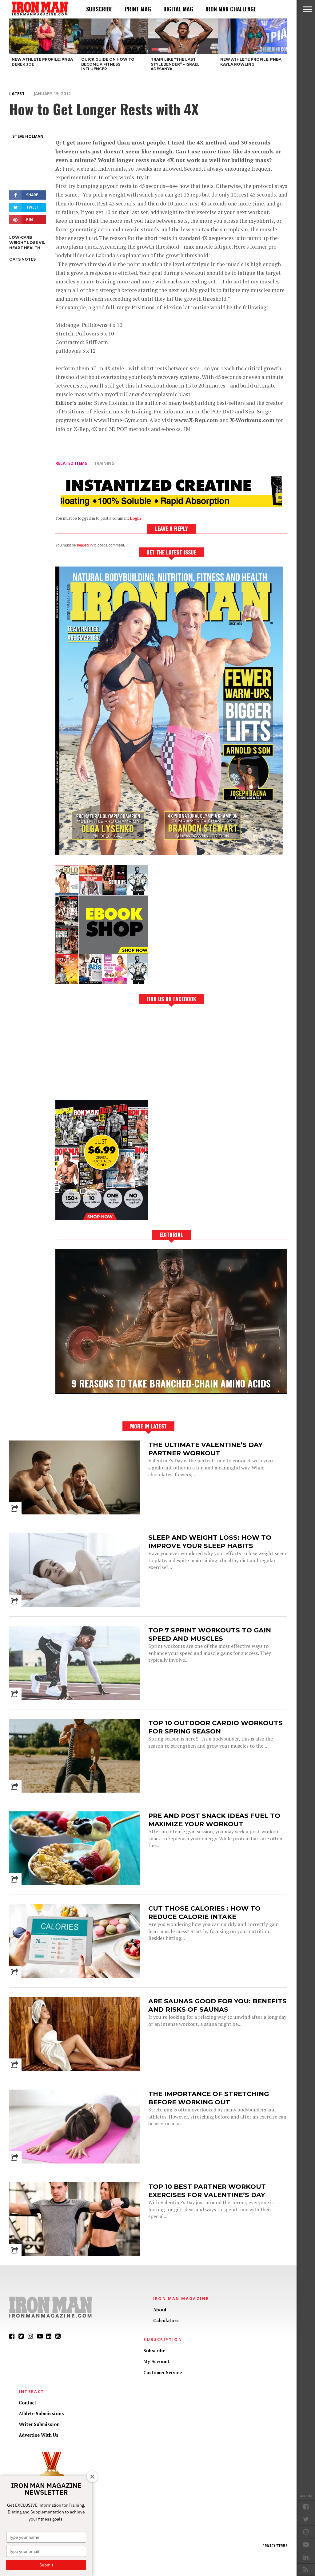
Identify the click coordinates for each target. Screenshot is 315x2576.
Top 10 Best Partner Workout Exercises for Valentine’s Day (207, 2191)
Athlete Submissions (41, 2413)
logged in (85, 545)
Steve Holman (28, 136)
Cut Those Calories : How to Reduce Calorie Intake (204, 1912)
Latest (17, 93)
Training (104, 463)
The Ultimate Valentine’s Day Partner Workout (205, 1449)
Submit (46, 2565)
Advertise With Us (39, 2435)
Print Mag (138, 9)
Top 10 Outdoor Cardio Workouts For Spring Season (215, 1727)
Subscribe (99, 9)
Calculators (166, 2320)
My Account (156, 2361)
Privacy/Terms (275, 2546)
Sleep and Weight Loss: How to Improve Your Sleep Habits (210, 1542)
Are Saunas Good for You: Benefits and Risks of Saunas (217, 2005)
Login (135, 518)
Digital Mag (178, 9)
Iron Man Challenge (231, 9)
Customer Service (163, 2373)
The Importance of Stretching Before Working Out (209, 2098)
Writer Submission (39, 2424)
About (160, 2310)
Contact (28, 2403)
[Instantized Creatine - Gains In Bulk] (171, 505)
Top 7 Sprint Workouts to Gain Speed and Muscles (210, 1634)
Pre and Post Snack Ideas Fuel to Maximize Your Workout (214, 1820)
